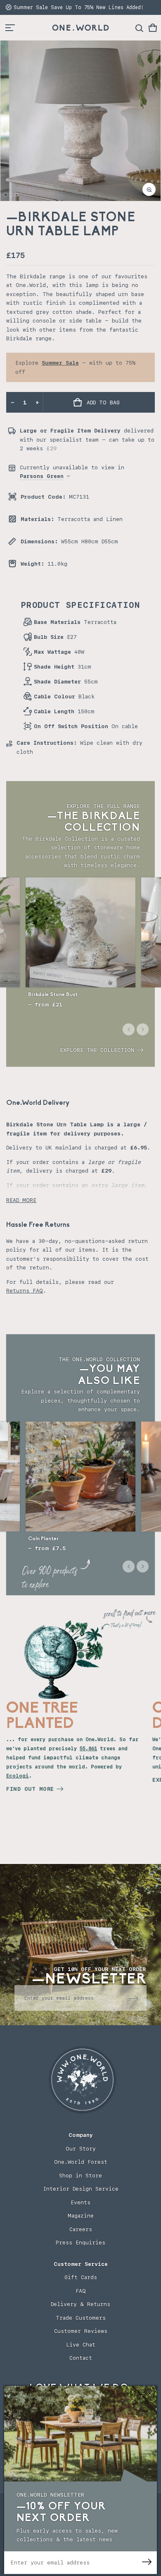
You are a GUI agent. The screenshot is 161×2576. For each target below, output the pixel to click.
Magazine (81, 2216)
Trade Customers (81, 2318)
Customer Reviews (81, 2331)
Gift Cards (81, 2277)
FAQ (81, 2291)
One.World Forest (81, 2162)
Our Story (81, 2149)
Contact (81, 2358)
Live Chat (81, 2345)
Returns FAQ (25, 1291)
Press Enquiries (80, 2243)
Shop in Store (80, 2176)
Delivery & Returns (80, 2304)
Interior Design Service (81, 2189)
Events (80, 2202)
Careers (81, 2229)
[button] (153, 28)
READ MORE (21, 1200)
